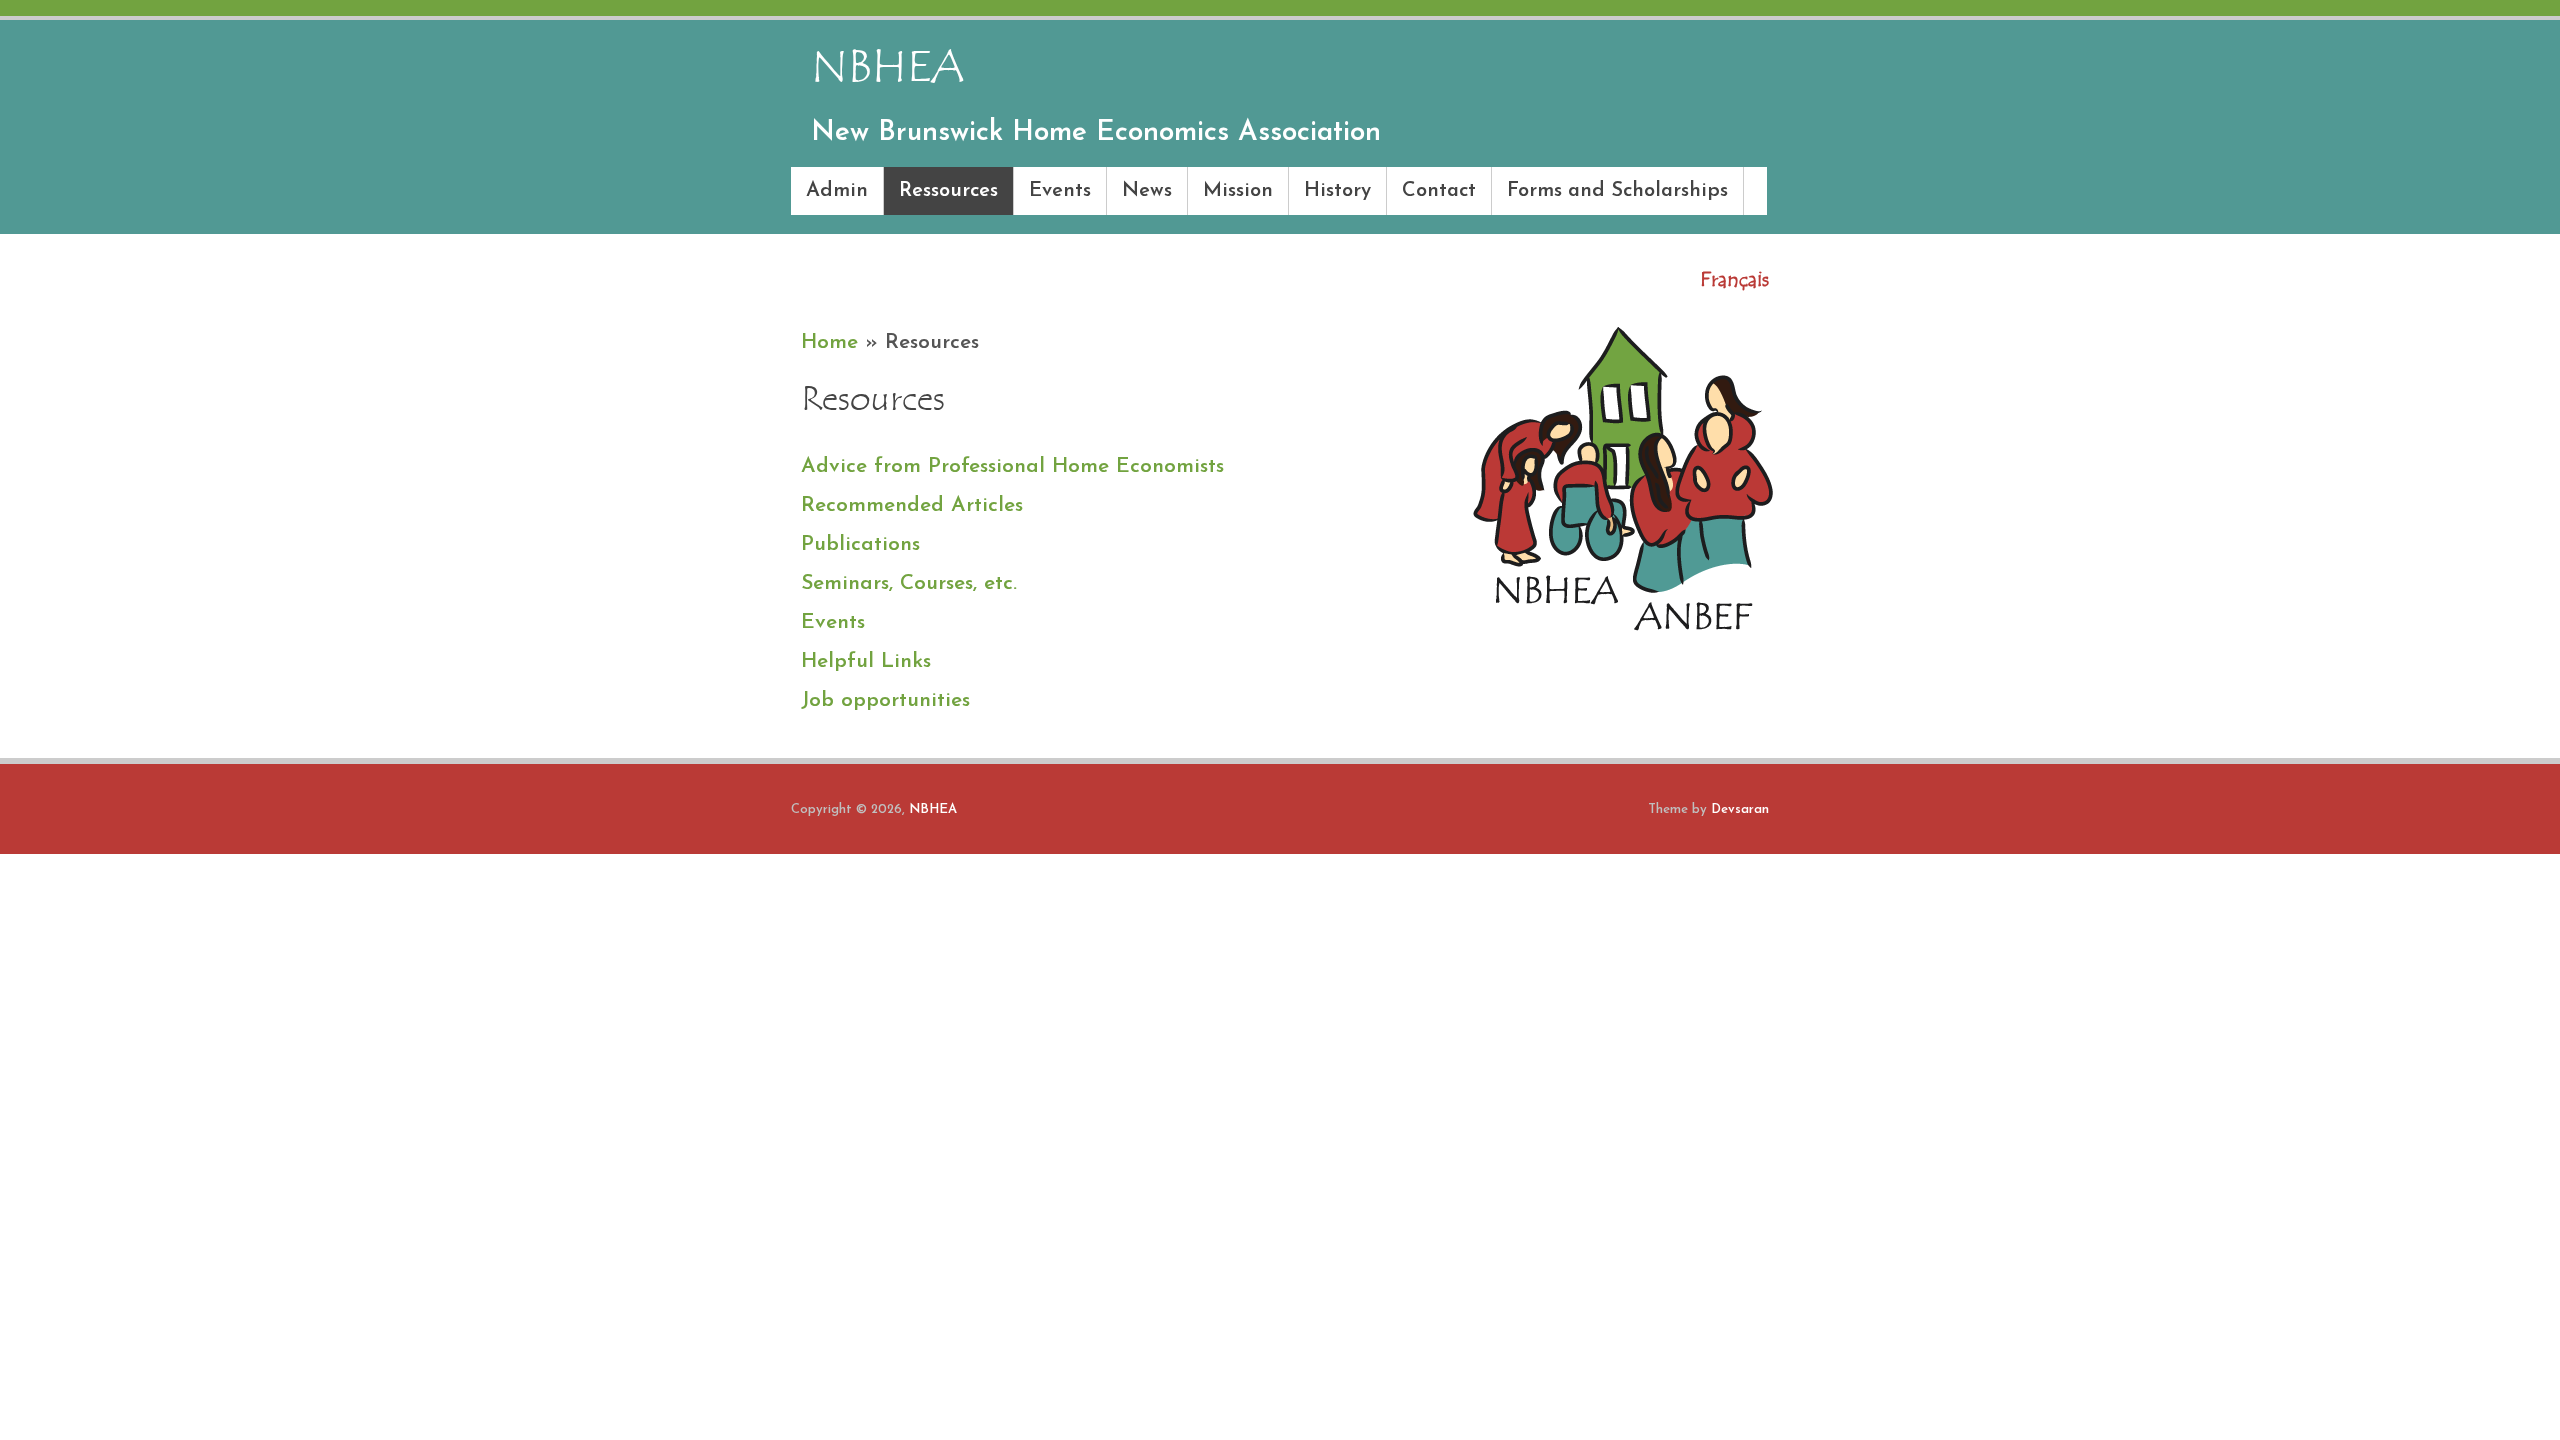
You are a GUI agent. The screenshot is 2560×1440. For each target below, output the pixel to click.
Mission (1238, 191)
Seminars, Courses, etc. (909, 583)
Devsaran (1740, 809)
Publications (860, 544)
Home (829, 342)
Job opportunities (885, 700)
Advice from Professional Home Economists (1012, 466)
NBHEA (933, 809)
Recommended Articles (912, 505)
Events (1060, 191)
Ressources (948, 191)
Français (1734, 279)
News (1147, 191)
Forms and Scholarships (1617, 191)
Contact (1439, 191)
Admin (837, 191)
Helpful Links (866, 661)
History (1337, 191)
